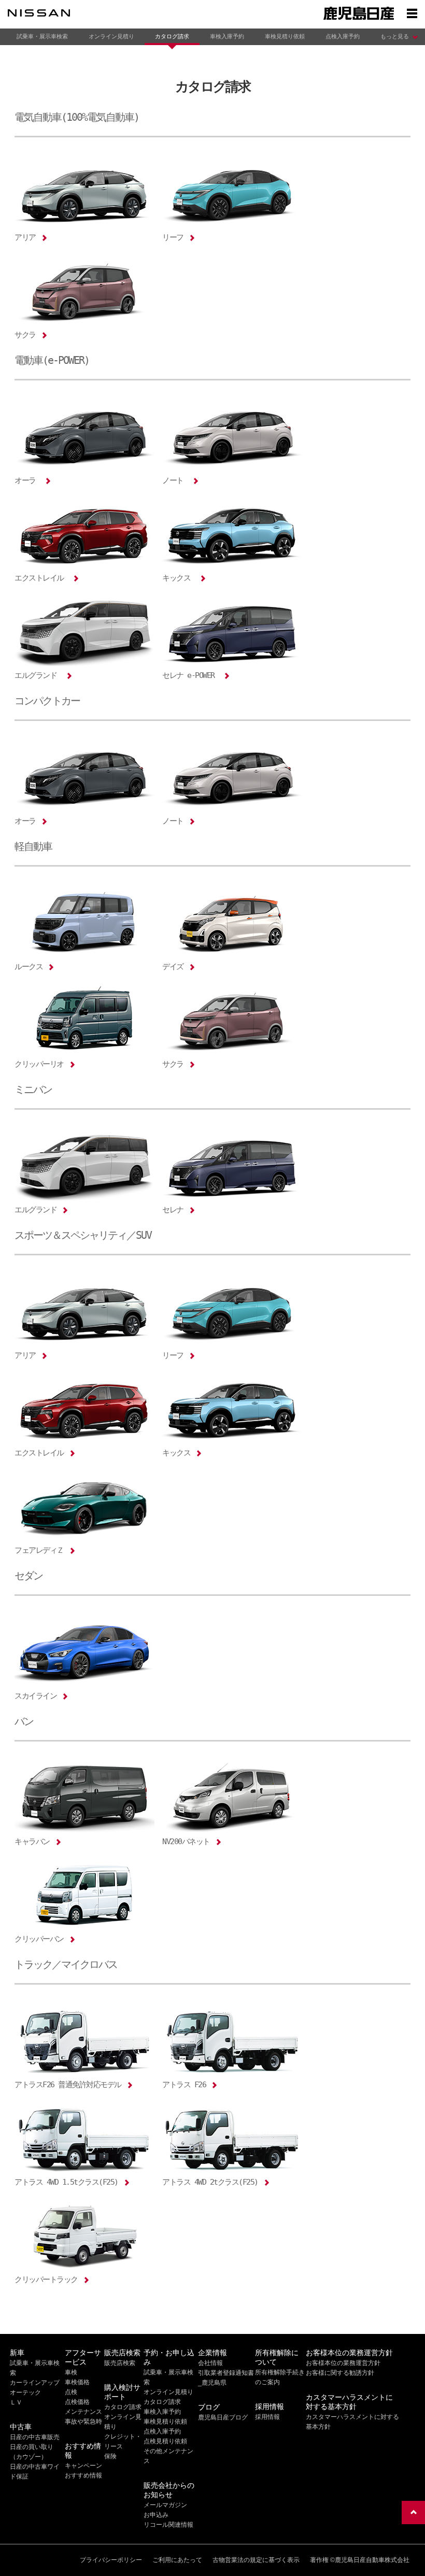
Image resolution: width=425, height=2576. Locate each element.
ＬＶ (16, 2402)
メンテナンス (83, 2412)
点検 (71, 2392)
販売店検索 (120, 2363)
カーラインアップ (35, 2383)
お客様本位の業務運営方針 (343, 2363)
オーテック (25, 2393)
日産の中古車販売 (35, 2437)
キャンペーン (83, 2466)
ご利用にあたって (177, 2560)
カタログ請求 (172, 36)
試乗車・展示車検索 (42, 36)
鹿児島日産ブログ (223, 2417)
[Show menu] (412, 13)
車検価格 (77, 2382)
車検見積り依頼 (285, 36)
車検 (71, 2372)
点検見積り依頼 (165, 2441)
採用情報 (267, 2417)
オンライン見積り (111, 36)
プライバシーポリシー (111, 2560)
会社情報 (210, 2363)
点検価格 (77, 2402)
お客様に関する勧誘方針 (340, 2373)
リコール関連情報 (168, 2525)
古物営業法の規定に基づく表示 (256, 2560)
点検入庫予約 (343, 36)
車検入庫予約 (227, 36)
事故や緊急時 (83, 2422)
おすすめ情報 (83, 2475)
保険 (110, 2456)
